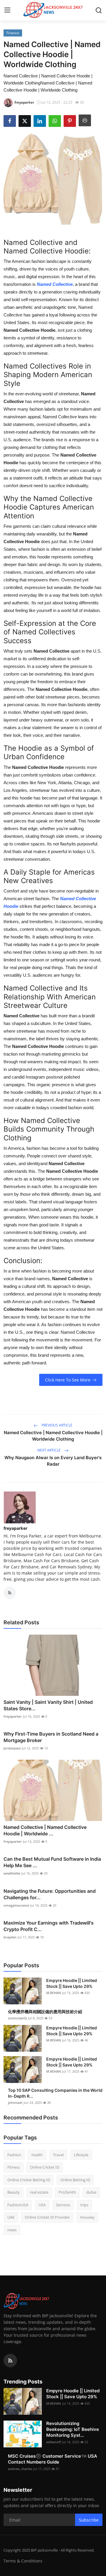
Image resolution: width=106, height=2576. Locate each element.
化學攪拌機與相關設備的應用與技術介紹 (45, 2012)
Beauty (14, 2192)
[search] (99, 10)
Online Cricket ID (45, 2167)
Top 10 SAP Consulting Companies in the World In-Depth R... (55, 2093)
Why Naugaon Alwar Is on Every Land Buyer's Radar (53, 1461)
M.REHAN (54, 1993)
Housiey (87, 2217)
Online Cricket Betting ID (29, 2180)
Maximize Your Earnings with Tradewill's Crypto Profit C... (49, 1926)
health (37, 2155)
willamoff (54, 2442)
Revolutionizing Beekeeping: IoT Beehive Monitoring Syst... (73, 2429)
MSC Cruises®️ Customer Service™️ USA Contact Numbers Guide (53, 2459)
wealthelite (12, 1873)
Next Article (49, 1450)
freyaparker (15, 1528)
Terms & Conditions (23, 2561)
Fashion (14, 2155)
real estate (39, 2192)
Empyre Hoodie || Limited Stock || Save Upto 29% (72, 1983)
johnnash (15, 2103)
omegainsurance (16, 1905)
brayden (10, 1937)
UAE (11, 2217)
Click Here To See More (68, 1380)
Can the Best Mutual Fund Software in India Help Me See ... (52, 1862)
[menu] (7, 10)
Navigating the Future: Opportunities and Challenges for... (50, 1894)
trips (84, 2205)
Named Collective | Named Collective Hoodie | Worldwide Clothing (53, 1436)
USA (42, 2205)
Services (63, 2205)
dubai (91, 2192)
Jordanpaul (12, 1748)
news (12, 2230)
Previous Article (57, 1425)
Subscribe (89, 2520)
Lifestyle (81, 2155)
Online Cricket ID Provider (47, 2217)
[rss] (10, 2361)
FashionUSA (18, 2205)
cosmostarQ (17, 2018)
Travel (58, 2155)
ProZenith (67, 2192)
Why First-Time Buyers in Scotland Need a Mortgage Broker (51, 1737)
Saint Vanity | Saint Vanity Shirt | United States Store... (48, 1705)
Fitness (14, 2167)
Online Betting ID (75, 2180)
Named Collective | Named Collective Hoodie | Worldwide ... (45, 1830)
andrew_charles (20, 2469)
